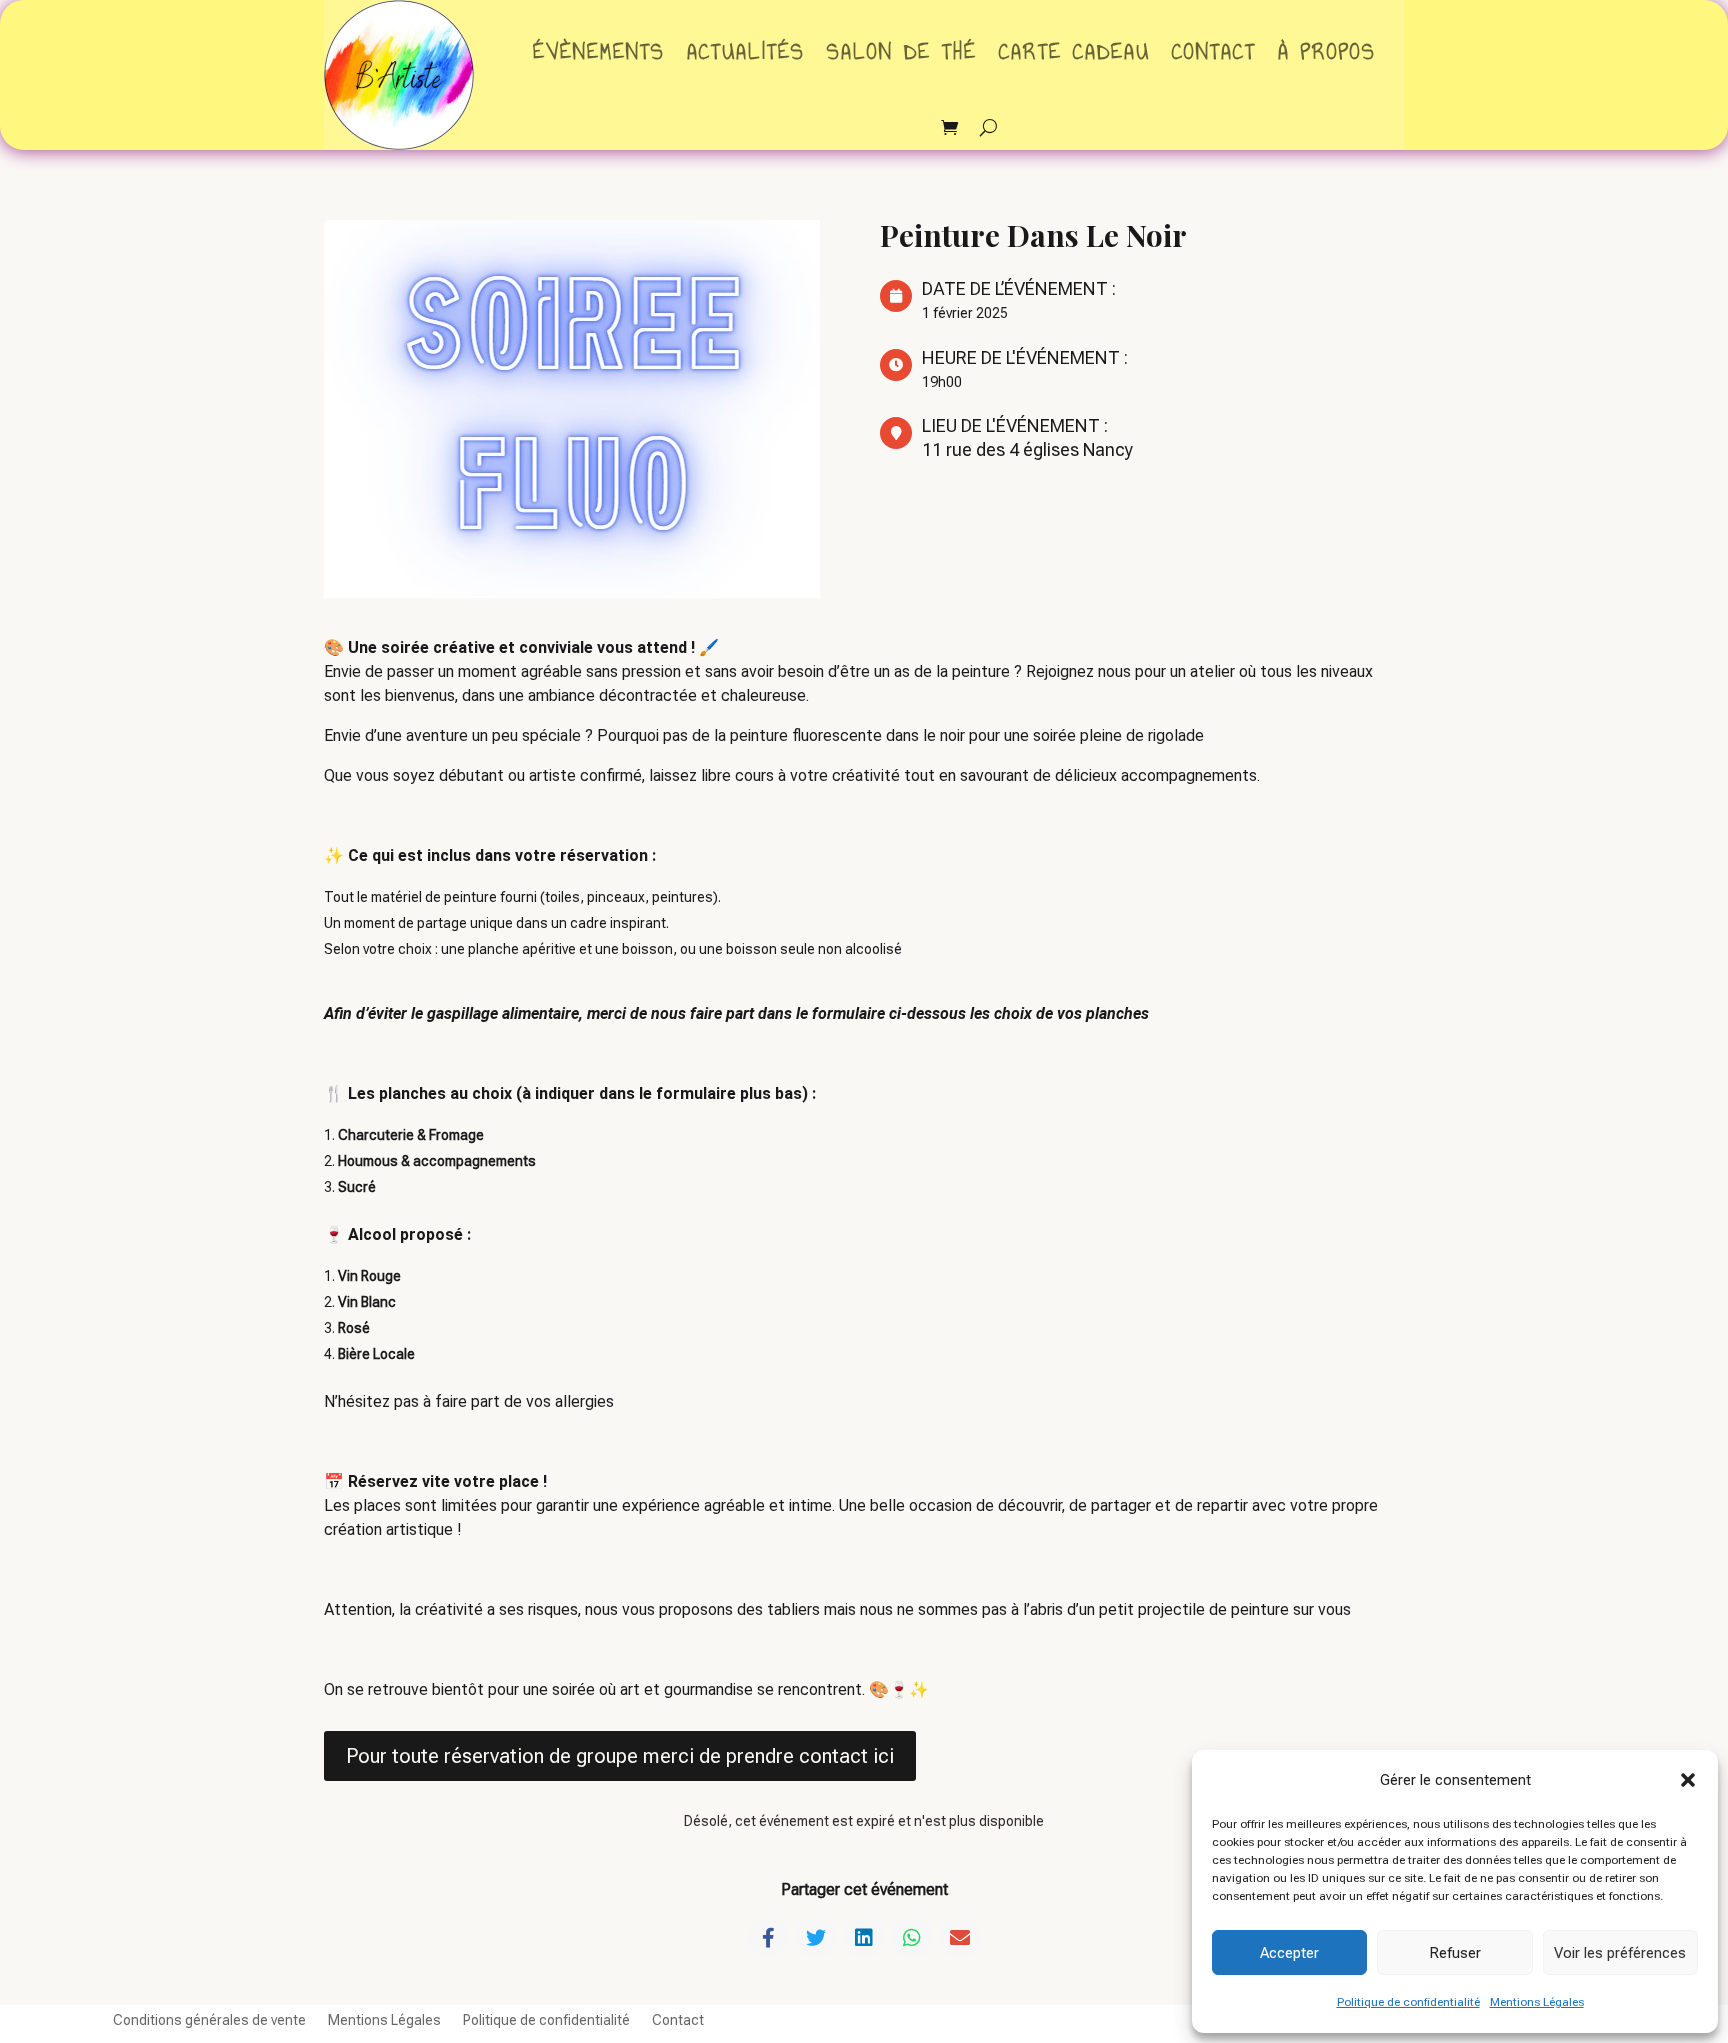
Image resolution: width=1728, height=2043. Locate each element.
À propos (1327, 51)
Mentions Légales (1537, 2002)
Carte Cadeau (1074, 51)
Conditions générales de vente (209, 2019)
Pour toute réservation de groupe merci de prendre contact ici (620, 1756)
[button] (1688, 1780)
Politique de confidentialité (1408, 2002)
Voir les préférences (1620, 1953)
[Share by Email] (960, 1938)
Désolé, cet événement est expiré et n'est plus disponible (864, 1821)
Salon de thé (902, 51)
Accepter (1289, 1953)
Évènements (599, 51)
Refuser (1455, 1953)
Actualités (746, 51)
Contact (1214, 51)
